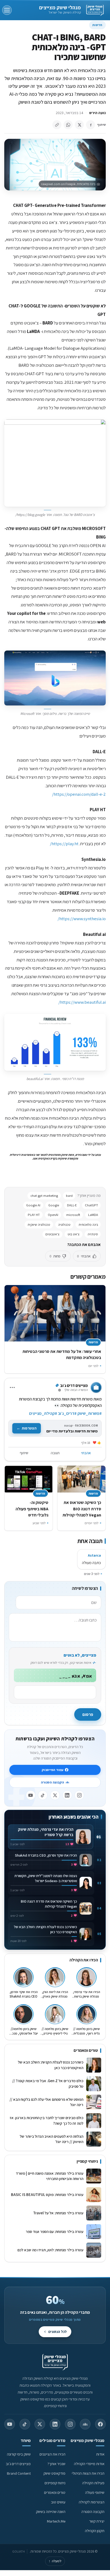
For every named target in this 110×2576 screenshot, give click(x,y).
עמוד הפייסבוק (52, 1770)
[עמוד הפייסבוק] (100, 2424)
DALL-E (72, 1205)
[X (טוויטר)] (40, 2424)
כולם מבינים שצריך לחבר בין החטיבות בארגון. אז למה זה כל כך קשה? (46, 2120)
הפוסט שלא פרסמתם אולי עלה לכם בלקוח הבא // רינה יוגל (46, 2102)
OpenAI (53, 1215)
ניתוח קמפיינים (55, 2483)
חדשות (97, 25)
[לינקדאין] (67, 1795)
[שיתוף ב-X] (79, 125)
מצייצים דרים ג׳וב (18, 2464)
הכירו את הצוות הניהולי (88, 2473)
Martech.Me (56, 2521)
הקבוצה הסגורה (52, 1782)
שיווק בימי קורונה (19, 2454)
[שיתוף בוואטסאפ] (68, 125)
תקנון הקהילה (95, 2531)
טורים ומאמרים (55, 2492)
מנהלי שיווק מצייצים (60, 7)
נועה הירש (97, 113)
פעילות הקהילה (93, 2483)
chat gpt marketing (44, 1196)
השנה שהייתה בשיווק (51, 2512)
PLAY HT (34, 1215)
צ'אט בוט (74, 1234)
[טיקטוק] (43, 1795)
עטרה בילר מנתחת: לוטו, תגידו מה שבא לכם (50, 2250)
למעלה (55, 2561)
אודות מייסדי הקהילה (89, 2464)
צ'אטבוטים (52, 1234)
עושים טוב (58, 2502)
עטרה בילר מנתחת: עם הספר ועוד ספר (54, 2231)
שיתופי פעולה (95, 2492)
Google (54, 1205)
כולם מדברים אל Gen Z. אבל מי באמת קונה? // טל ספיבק (48, 2083)
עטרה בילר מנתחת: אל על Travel (57, 2213)
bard (69, 1196)
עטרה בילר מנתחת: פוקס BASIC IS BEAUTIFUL (47, 2194)
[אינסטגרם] (79, 1795)
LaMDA (93, 1215)
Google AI (33, 1205)
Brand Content (19, 2473)
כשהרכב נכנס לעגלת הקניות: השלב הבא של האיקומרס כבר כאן (51, 2065)
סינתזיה (93, 1234)
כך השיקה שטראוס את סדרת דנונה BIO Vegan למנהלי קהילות (82, 1509)
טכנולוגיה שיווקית (39, 1225)
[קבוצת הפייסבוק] (85, 2424)
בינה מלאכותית (88, 1225)
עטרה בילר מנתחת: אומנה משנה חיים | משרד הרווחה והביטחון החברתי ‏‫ (50, 2176)
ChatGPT (91, 1205)
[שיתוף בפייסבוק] (91, 125)
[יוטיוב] (31, 1795)
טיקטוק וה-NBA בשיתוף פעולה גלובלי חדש (32, 1509)
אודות (100, 2454)
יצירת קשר (97, 2521)
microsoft (73, 1215)
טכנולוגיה (64, 1225)
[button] (55, 463)
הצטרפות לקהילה (92, 2502)
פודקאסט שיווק (54, 2473)
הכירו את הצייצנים (52, 2454)
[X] (55, 1795)
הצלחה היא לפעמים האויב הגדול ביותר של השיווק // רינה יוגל (52, 2139)
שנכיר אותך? (56, 2464)
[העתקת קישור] (57, 125)
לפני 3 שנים (92, 1574)
